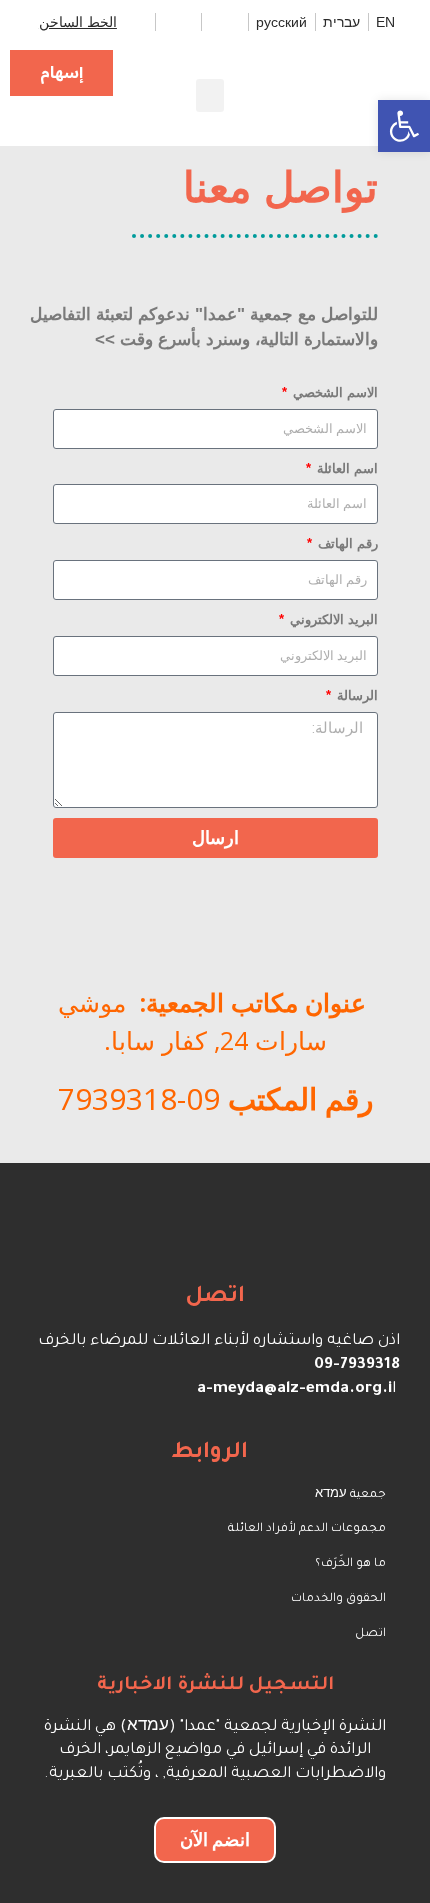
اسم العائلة (345, 468)
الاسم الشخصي (333, 392)
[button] (210, 95)
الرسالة (355, 695)
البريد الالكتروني (332, 619)
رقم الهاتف (346, 543)
